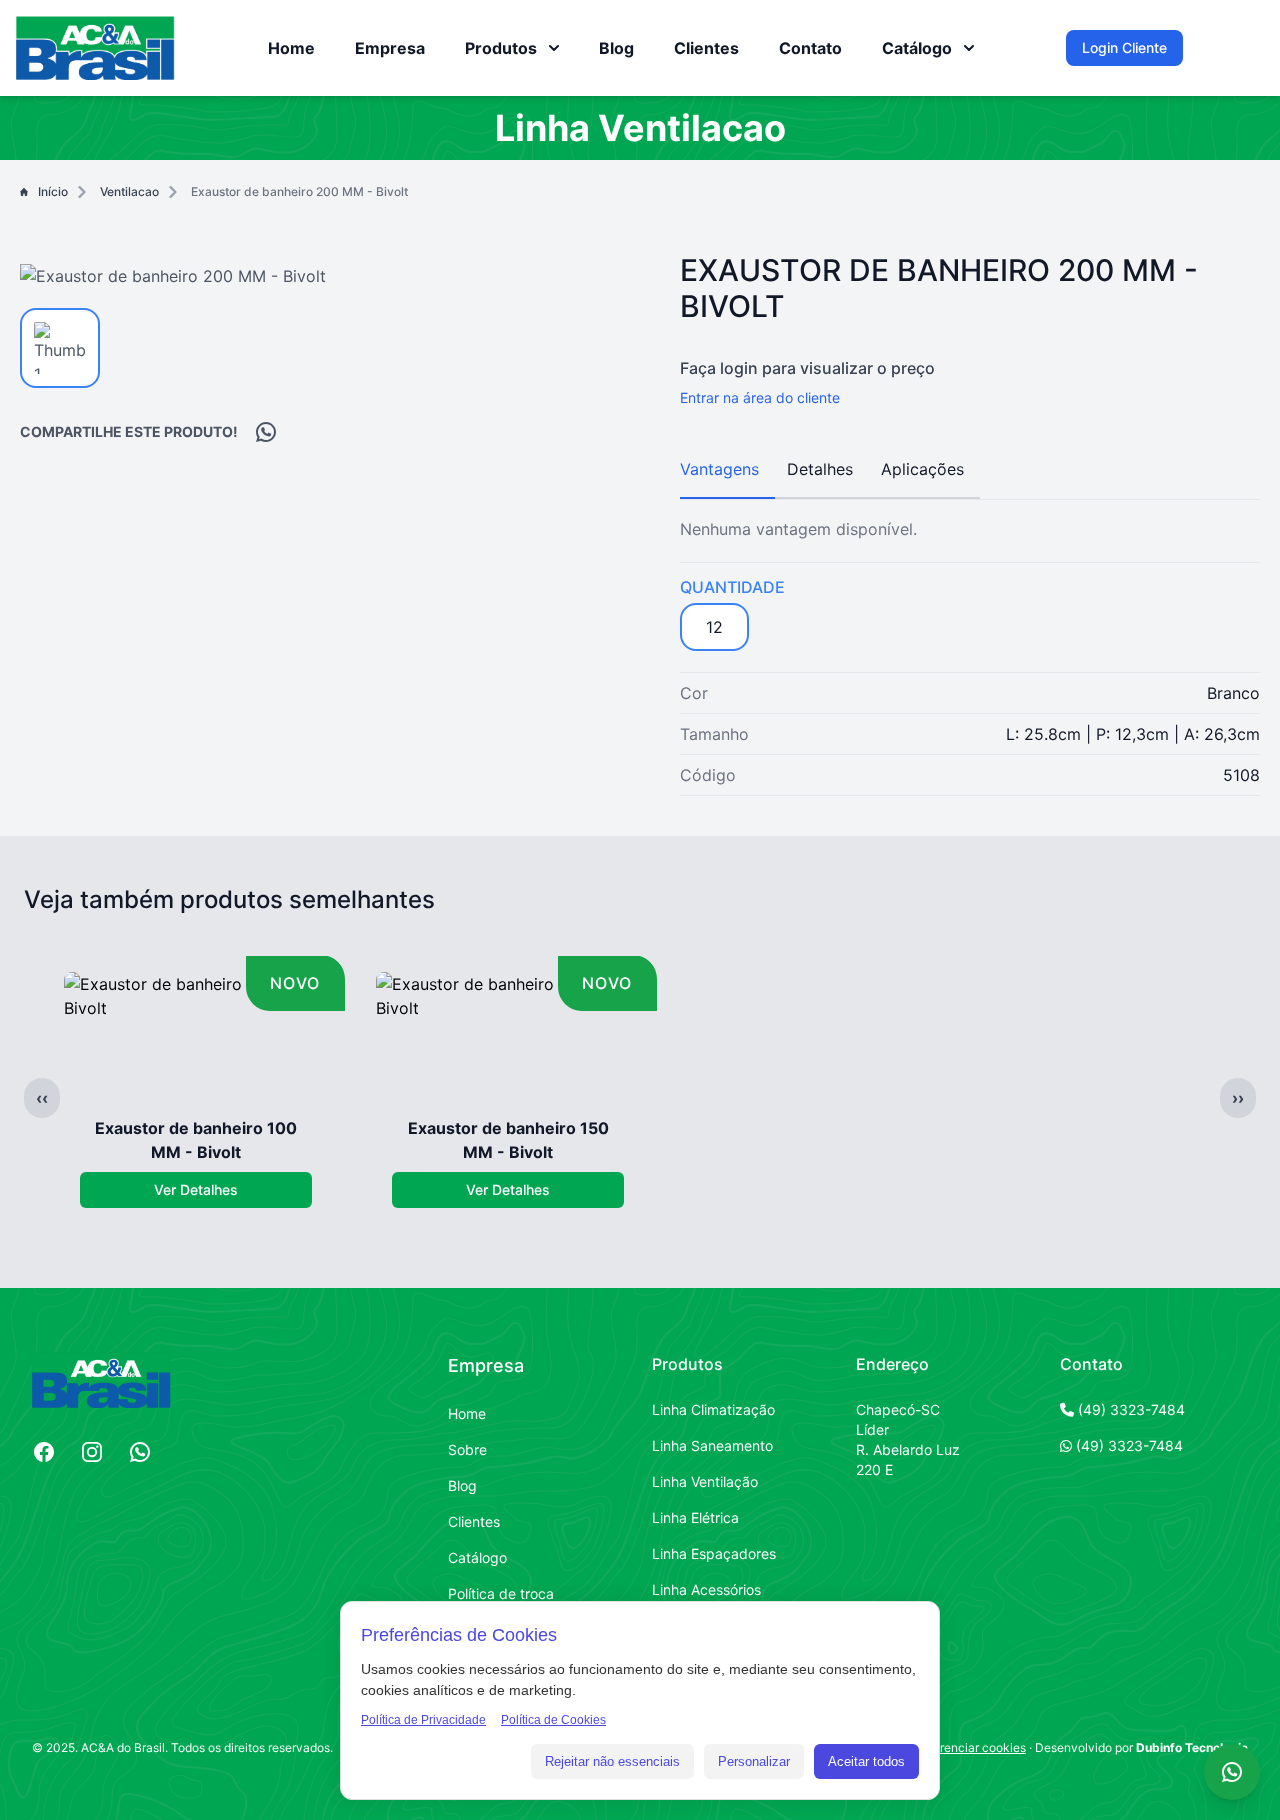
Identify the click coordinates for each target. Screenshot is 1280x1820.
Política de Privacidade (423, 1720)
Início (53, 191)
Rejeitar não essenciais (612, 1761)
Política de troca (501, 1593)
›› (1238, 1098)
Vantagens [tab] (719, 469)
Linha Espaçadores (714, 1553)
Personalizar (754, 1761)
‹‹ (42, 1098)
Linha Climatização (713, 1409)
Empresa (390, 48)
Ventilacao (129, 191)
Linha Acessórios (706, 1589)
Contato (810, 48)
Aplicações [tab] (922, 469)
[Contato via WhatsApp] (1232, 1772)
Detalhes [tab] (820, 469)
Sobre (467, 1449)
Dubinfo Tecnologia (1192, 1747)
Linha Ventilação (705, 1481)
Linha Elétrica (695, 1517)
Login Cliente (1124, 47)
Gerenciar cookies (975, 1747)
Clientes (706, 48)
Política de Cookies (553, 1720)
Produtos (687, 1364)
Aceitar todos (866, 1761)
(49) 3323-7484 (1129, 1409)
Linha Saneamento (712, 1445)
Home (291, 48)
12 (714, 627)
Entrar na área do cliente (760, 397)
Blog (616, 48)
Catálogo (477, 1557)
